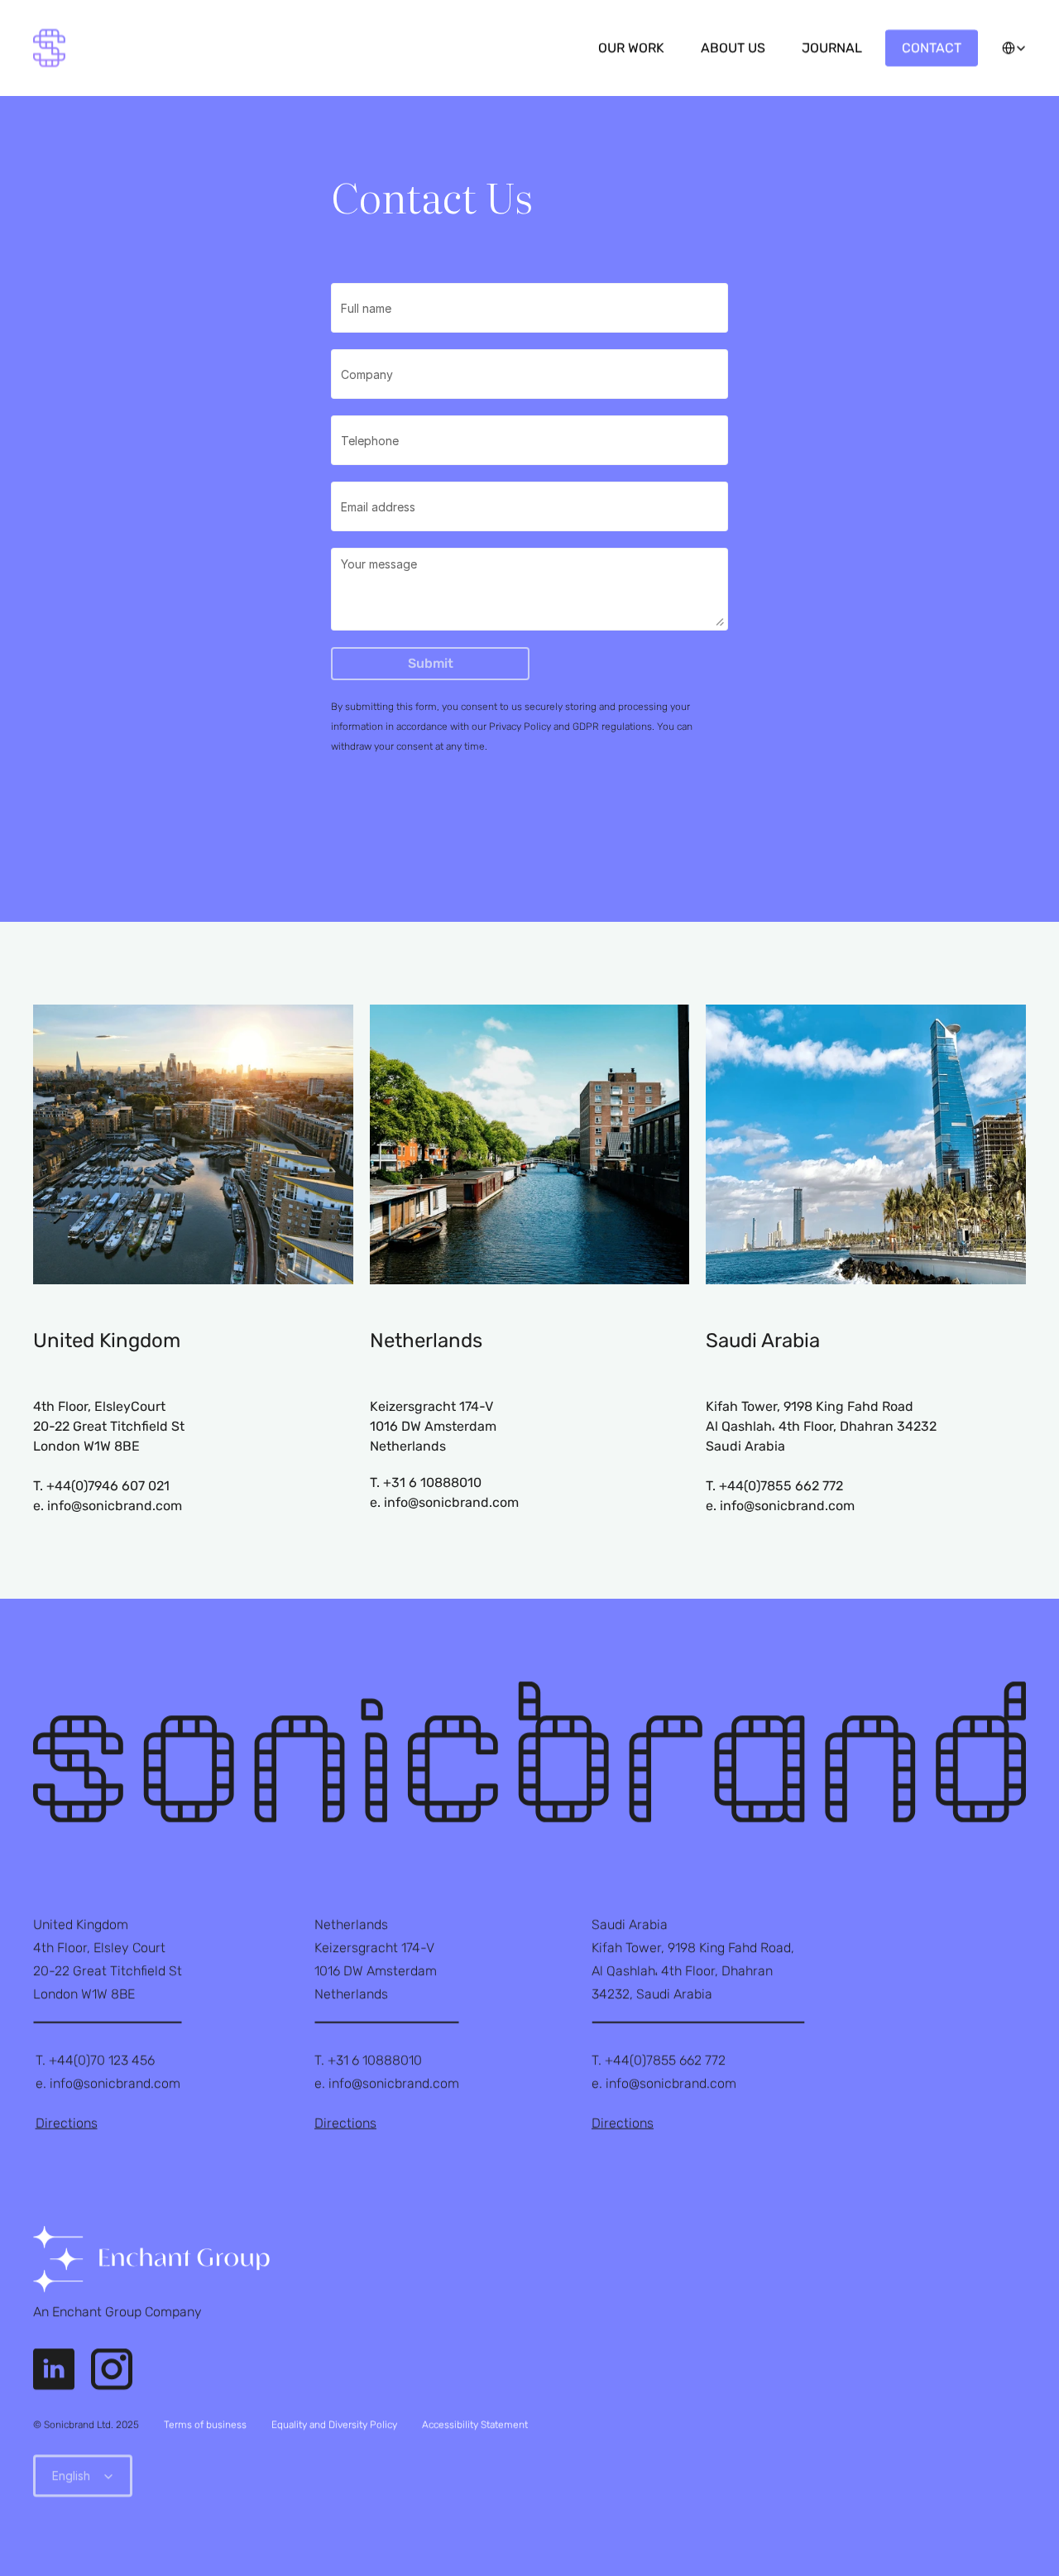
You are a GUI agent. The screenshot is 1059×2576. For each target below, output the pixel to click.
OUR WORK (631, 48)
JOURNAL (832, 48)
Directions (67, 2123)
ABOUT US (733, 48)
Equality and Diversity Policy (334, 2425)
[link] (151, 2259)
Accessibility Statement (475, 2425)
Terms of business (205, 2425)
